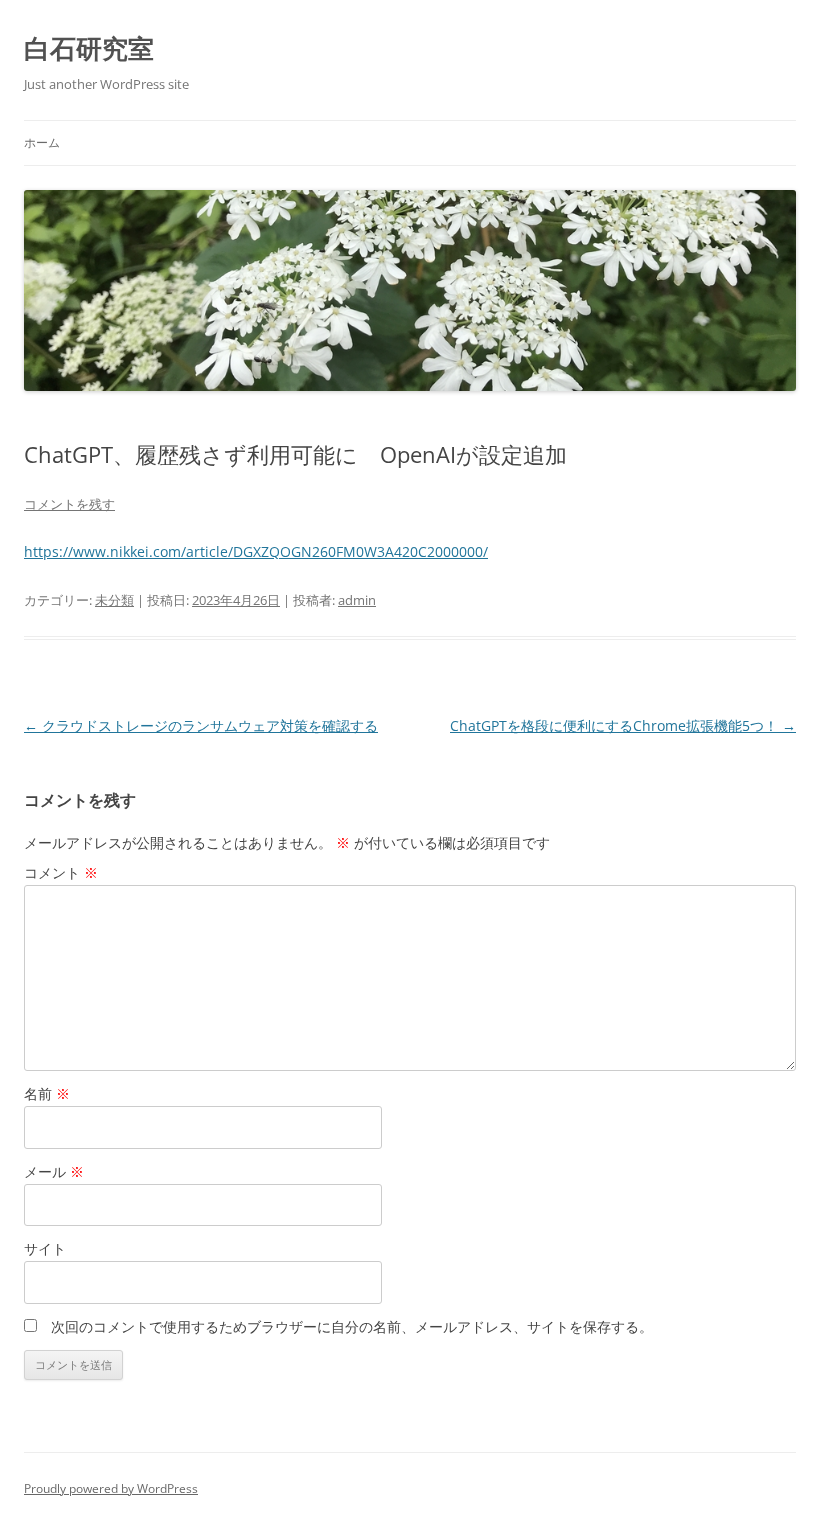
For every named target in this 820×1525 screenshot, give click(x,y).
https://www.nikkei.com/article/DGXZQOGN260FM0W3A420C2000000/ (256, 551)
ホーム (42, 142)
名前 (47, 1093)
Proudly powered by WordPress (111, 1488)
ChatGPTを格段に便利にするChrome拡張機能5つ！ (623, 725)
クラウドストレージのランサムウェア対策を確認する (201, 725)
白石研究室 (89, 48)
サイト (45, 1248)
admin (357, 600)
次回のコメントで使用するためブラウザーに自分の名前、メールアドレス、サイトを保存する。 (352, 1326)
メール (54, 1171)
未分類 (114, 600)
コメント (61, 872)
